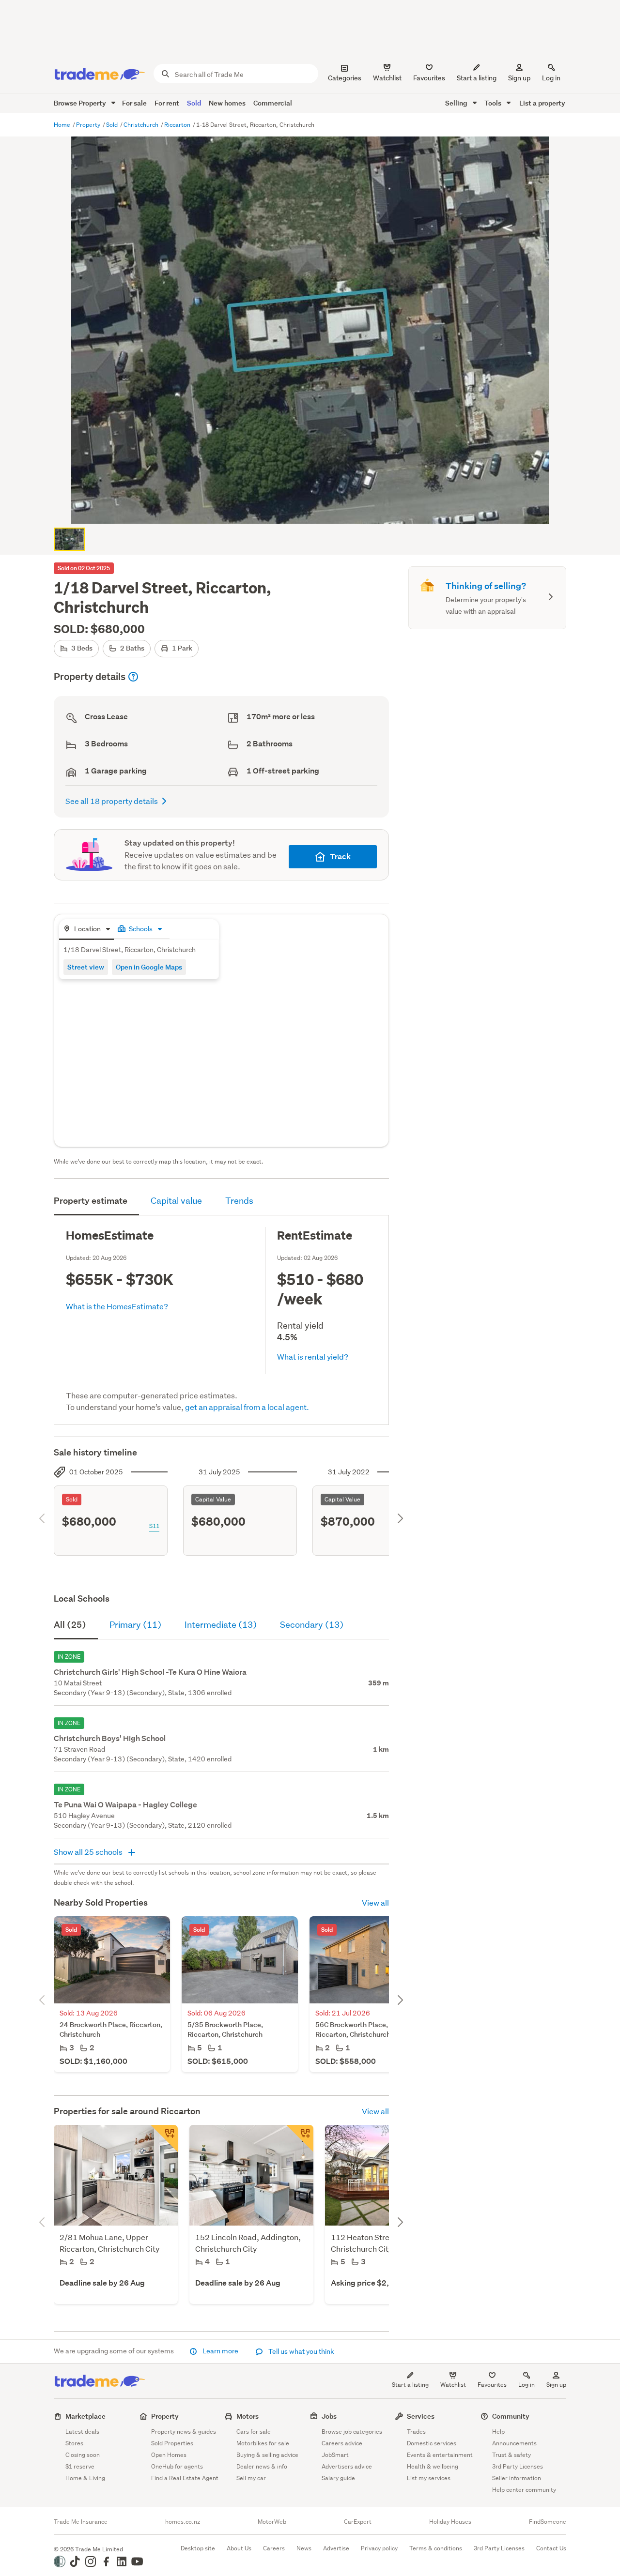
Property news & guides (184, 2432)
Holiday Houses (450, 2522)
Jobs (329, 2416)
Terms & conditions (436, 2548)
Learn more (220, 2351)
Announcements (514, 2443)
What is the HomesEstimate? (117, 1306)
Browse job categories (352, 2432)
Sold (194, 103)
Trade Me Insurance (81, 2522)
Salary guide (338, 2478)
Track (340, 856)
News (304, 2548)
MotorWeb (272, 2522)
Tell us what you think (301, 2351)
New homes (227, 103)
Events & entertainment (440, 2455)
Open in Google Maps (149, 967)
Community (511, 2416)
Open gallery (315, 508)
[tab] (86, 930)
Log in (551, 78)
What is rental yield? (313, 1356)
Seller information (517, 2478)
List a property (542, 103)
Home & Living (85, 2478)
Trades (416, 2432)
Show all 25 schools (89, 1852)
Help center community (524, 2490)
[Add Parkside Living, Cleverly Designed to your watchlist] (164, 2138)
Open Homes (169, 2455)
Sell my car (251, 2478)
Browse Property (81, 103)
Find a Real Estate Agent (185, 2478)
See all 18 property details (112, 801)
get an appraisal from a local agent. (247, 1407)
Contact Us (551, 2548)
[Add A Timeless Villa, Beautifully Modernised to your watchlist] (300, 2138)
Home (63, 125)
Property (89, 125)
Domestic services (432, 2443)
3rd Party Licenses (518, 2466)
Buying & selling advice (267, 2455)
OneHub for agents (177, 2466)
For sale (134, 103)
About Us (239, 2548)
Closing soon (83, 2455)
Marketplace (85, 2416)
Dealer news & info (262, 2466)
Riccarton (178, 125)
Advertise (336, 2548)
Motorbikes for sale (263, 2443)
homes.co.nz (183, 2522)
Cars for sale (254, 2432)
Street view (86, 967)
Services (421, 2416)
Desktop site (198, 2548)
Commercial (273, 103)
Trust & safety (511, 2455)
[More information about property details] (133, 677)
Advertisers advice (347, 2466)
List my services (429, 2478)
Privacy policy (379, 2548)
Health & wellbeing (433, 2466)
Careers (274, 2548)
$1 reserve (80, 2466)
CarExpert (358, 2522)
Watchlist (453, 2385)
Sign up (519, 78)
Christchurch (142, 125)
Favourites (492, 2385)
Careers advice (342, 2443)
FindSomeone (548, 2522)
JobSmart (335, 2455)
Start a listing (410, 2385)
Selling (457, 103)
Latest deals (82, 2432)
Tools (494, 103)
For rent (167, 103)
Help (498, 2432)
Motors (248, 2416)
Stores (74, 2443)
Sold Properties (172, 2443)
